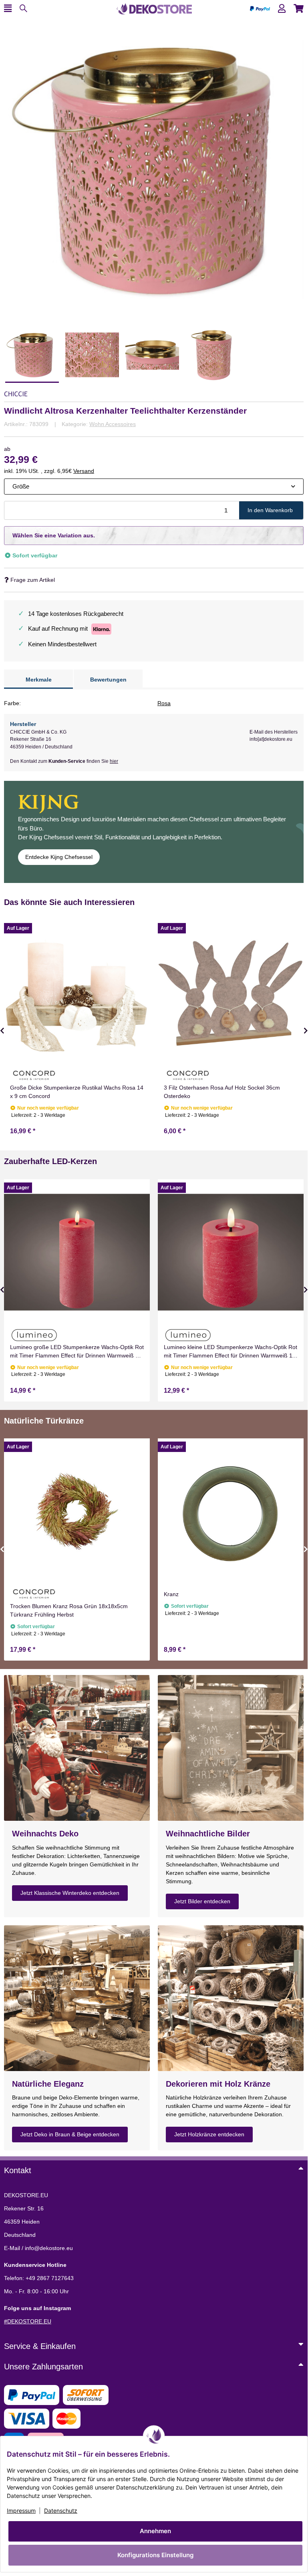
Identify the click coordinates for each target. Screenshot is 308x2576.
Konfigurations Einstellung (155, 2555)
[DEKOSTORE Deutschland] (154, 8)
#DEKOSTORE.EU (28, 2321)
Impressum (21, 2511)
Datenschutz (61, 2511)
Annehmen (155, 2531)
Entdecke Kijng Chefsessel (59, 857)
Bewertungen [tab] (108, 680)
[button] (282, 9)
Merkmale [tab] (39, 680)
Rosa (164, 703)
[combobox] (154, 487)
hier (114, 761)
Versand (84, 471)
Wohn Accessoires (113, 424)
